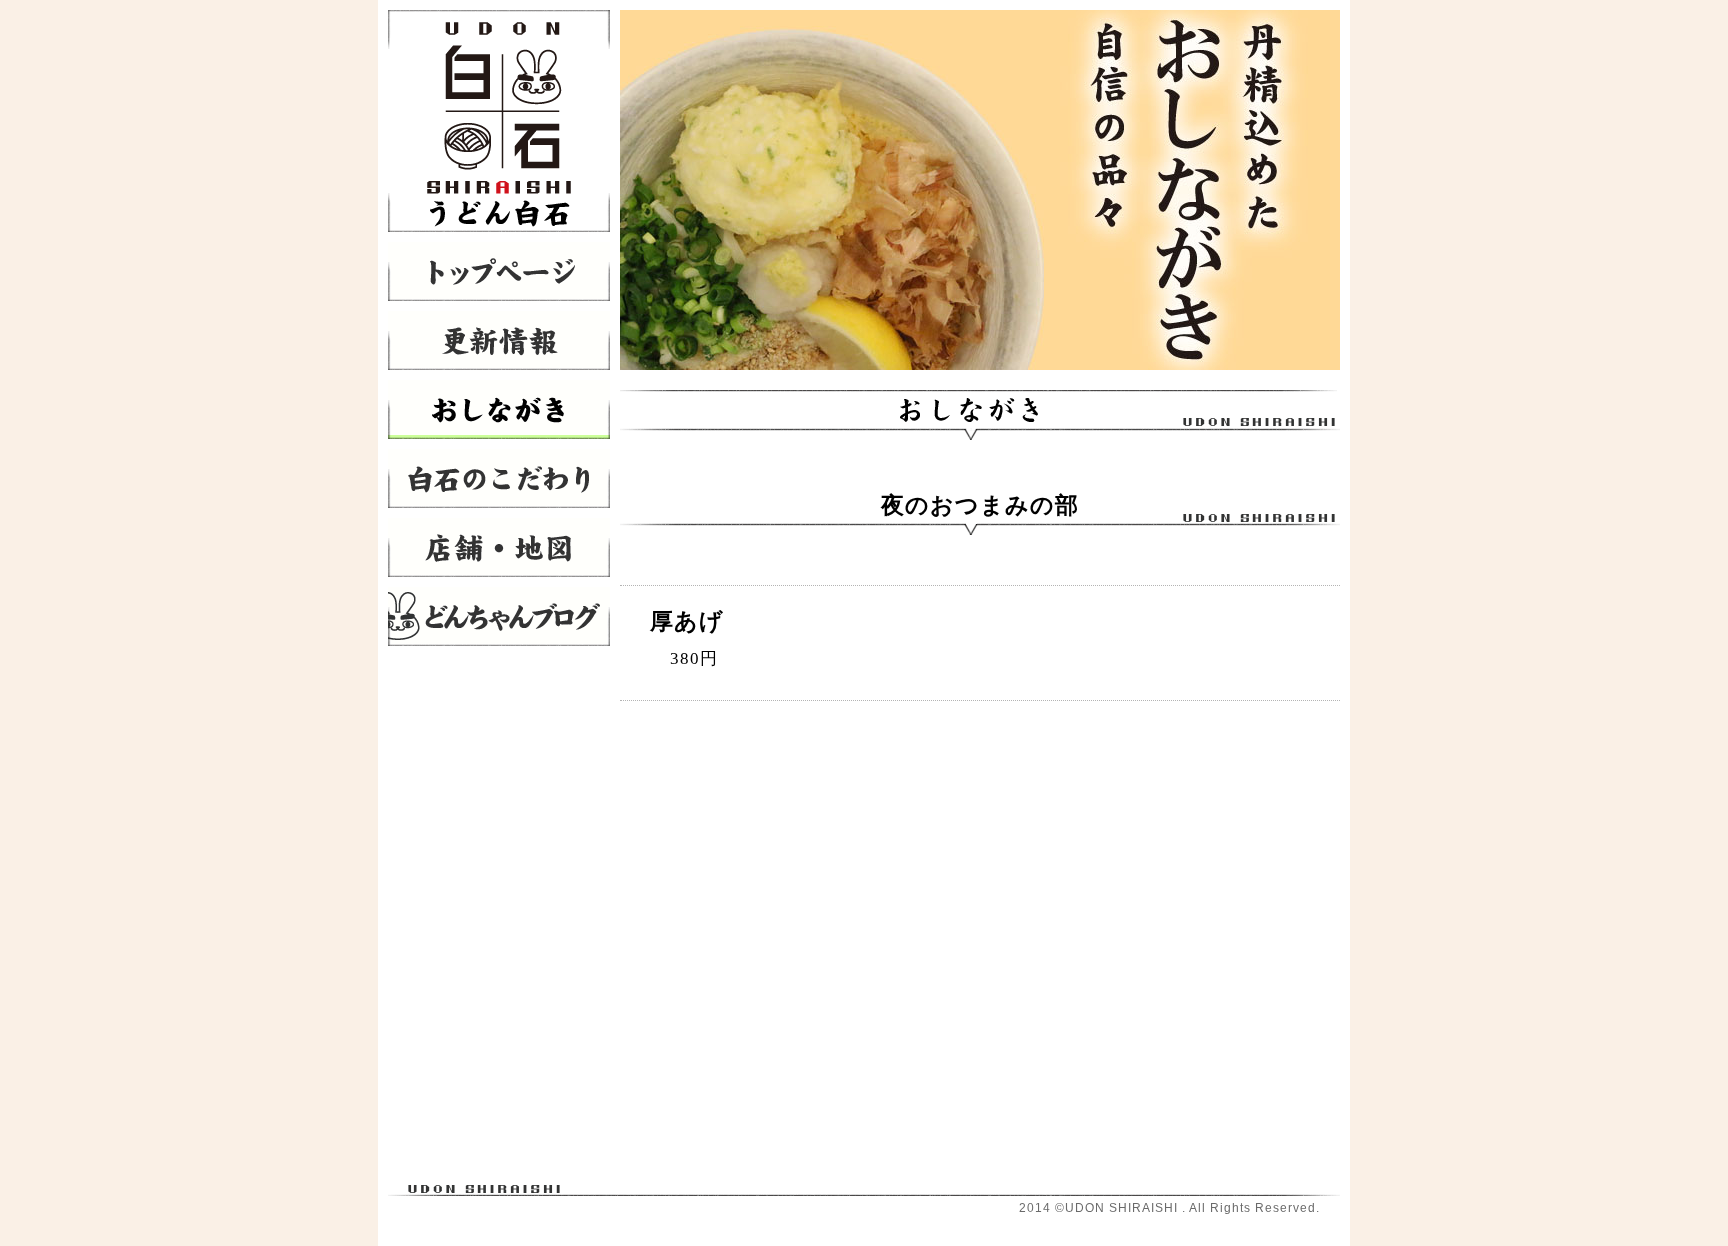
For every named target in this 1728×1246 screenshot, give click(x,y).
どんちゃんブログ (499, 616)
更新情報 (499, 340)
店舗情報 (499, 547)
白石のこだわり (499, 478)
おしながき (499, 409)
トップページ (499, 271)
